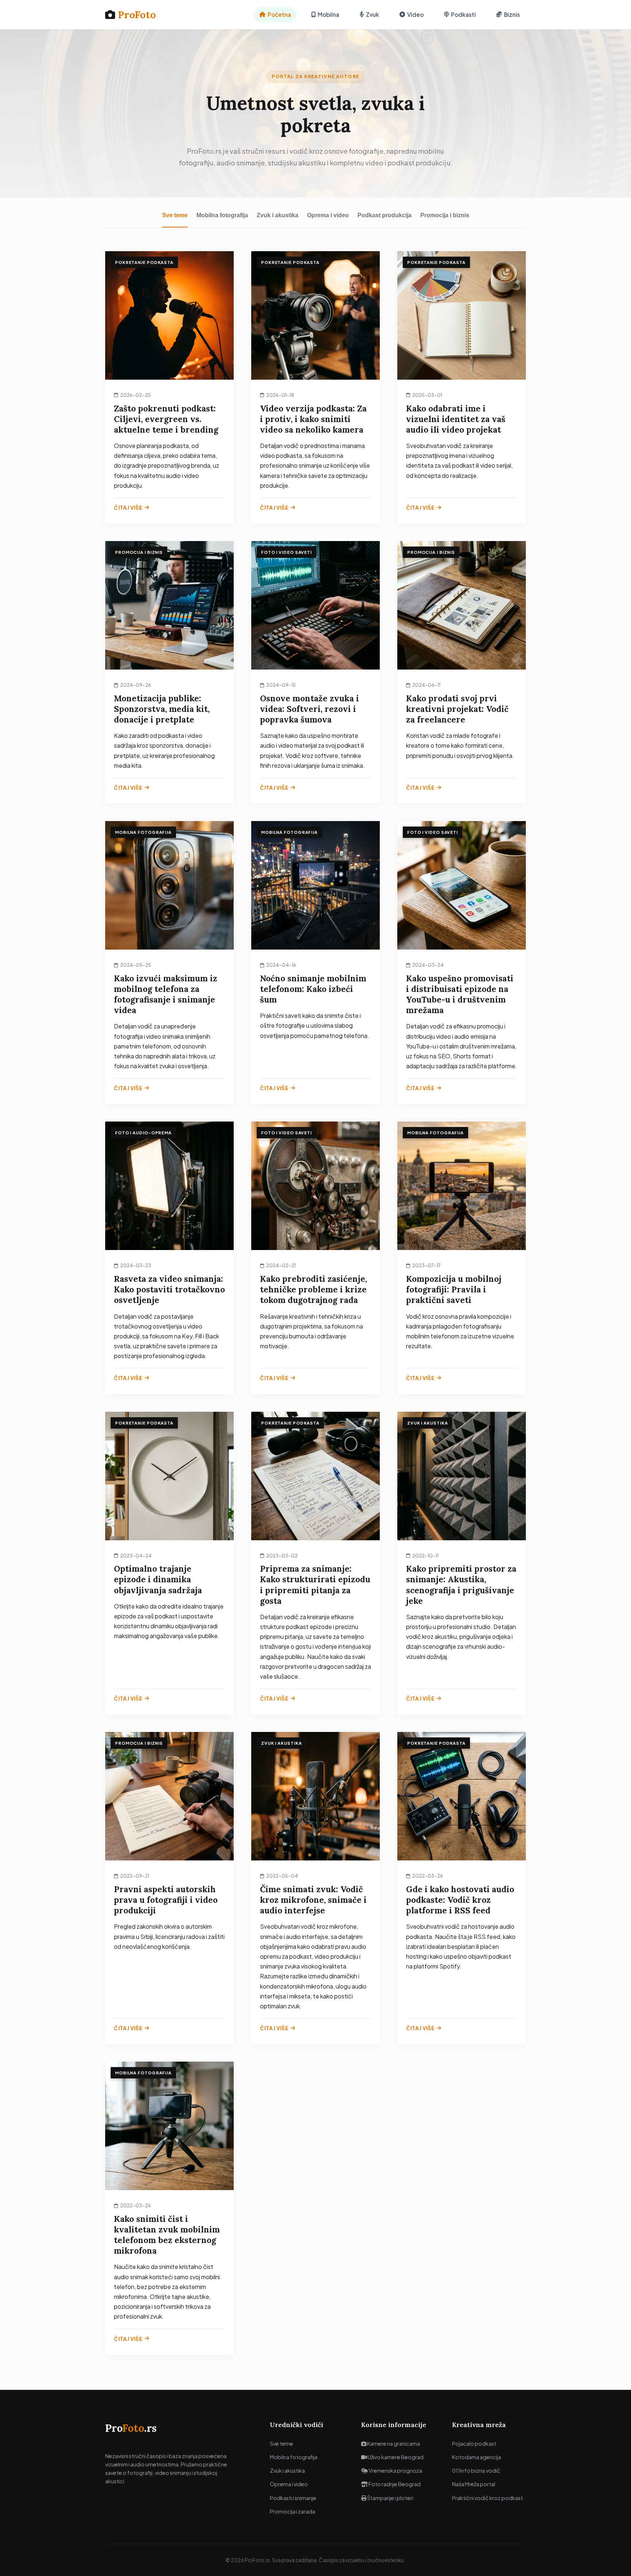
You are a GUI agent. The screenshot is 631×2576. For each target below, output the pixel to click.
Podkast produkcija (385, 215)
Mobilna (328, 14)
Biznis (512, 14)
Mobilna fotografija (222, 215)
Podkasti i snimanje (293, 2498)
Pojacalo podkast (474, 2443)
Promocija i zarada (292, 2511)
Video (415, 14)
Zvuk (372, 14)
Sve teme (175, 215)
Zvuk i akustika (278, 215)
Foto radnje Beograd (394, 2484)
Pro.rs (131, 2428)
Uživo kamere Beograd (395, 2457)
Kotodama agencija (477, 2457)
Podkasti (463, 14)
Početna (279, 14)
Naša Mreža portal (474, 2484)
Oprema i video (328, 215)
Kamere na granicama (393, 2443)
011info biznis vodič (476, 2470)
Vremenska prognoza (395, 2470)
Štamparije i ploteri (390, 2498)
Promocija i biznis (445, 215)
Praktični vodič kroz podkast (487, 2498)
